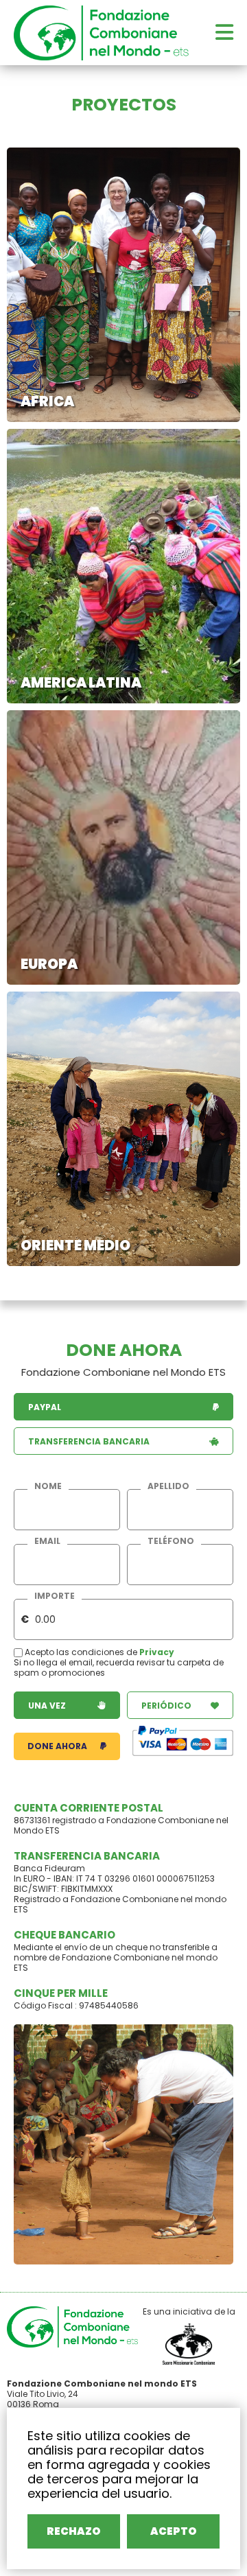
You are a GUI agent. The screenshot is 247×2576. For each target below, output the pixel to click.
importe (55, 1596)
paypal (45, 1407)
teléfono (171, 1541)
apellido (168, 1486)
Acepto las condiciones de (81, 1652)
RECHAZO (74, 2531)
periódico (166, 1706)
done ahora (57, 1746)
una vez (47, 1706)
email (47, 1541)
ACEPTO (174, 2531)
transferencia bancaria (89, 1441)
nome (48, 1486)
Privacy (157, 1652)
